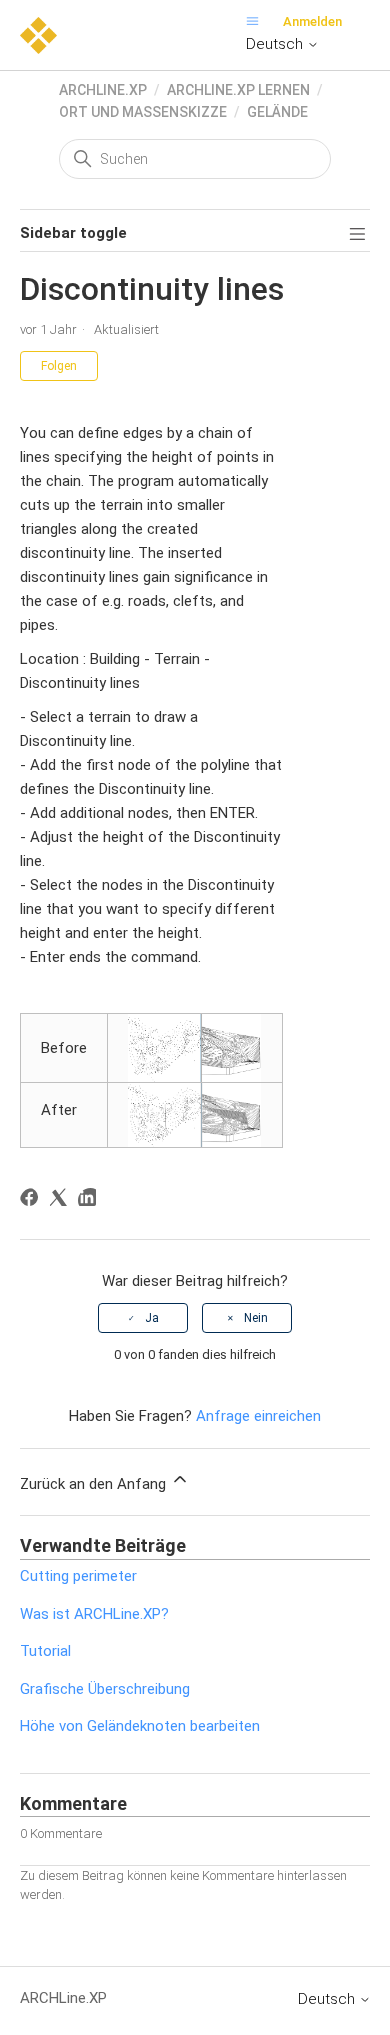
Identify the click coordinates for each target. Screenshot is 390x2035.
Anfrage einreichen (258, 1416)
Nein (256, 1318)
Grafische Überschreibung (105, 1689)
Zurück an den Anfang (95, 1484)
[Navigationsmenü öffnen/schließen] (257, 21)
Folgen (59, 366)
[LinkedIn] (90, 1200)
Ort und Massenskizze (143, 112)
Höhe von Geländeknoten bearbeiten (140, 1726)
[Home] (38, 34)
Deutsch (276, 44)
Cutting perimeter (78, 1576)
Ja (152, 1318)
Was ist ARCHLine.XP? (94, 1614)
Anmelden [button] (312, 21)
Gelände (277, 112)
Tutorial (45, 1651)
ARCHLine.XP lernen (238, 90)
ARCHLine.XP (103, 90)
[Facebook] (32, 1200)
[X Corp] (61, 1200)
